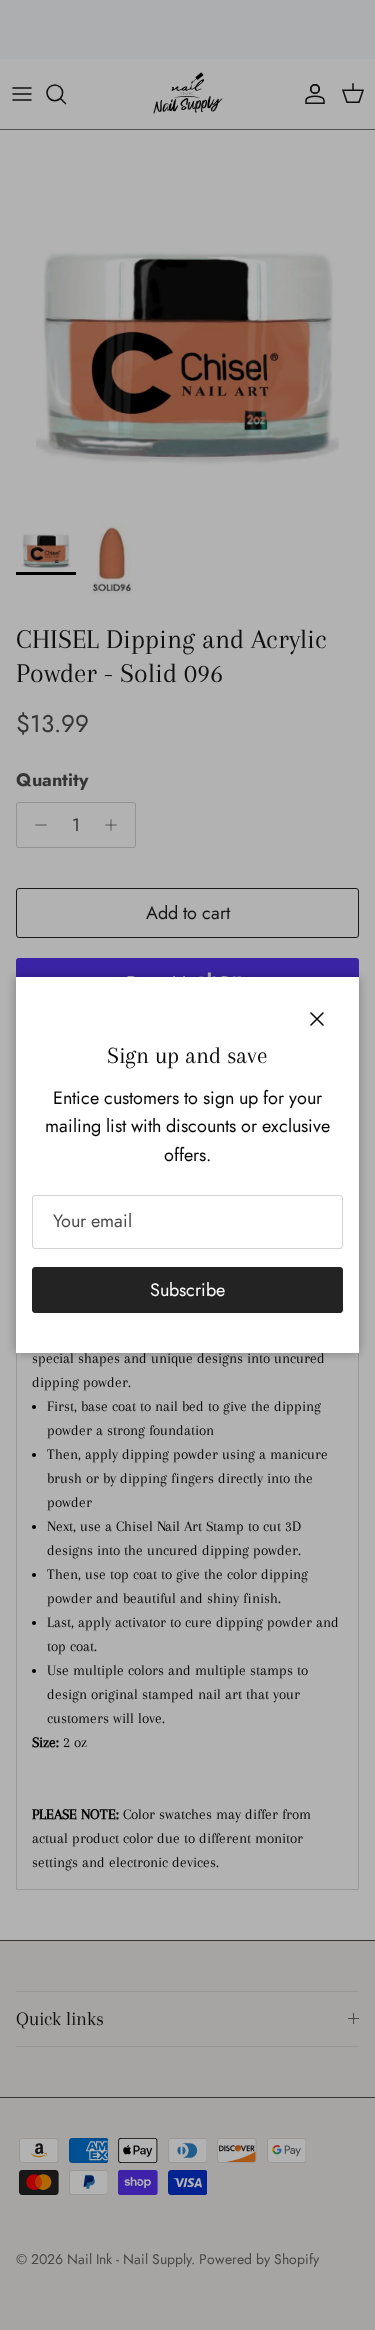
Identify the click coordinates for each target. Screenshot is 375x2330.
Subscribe (187, 1290)
